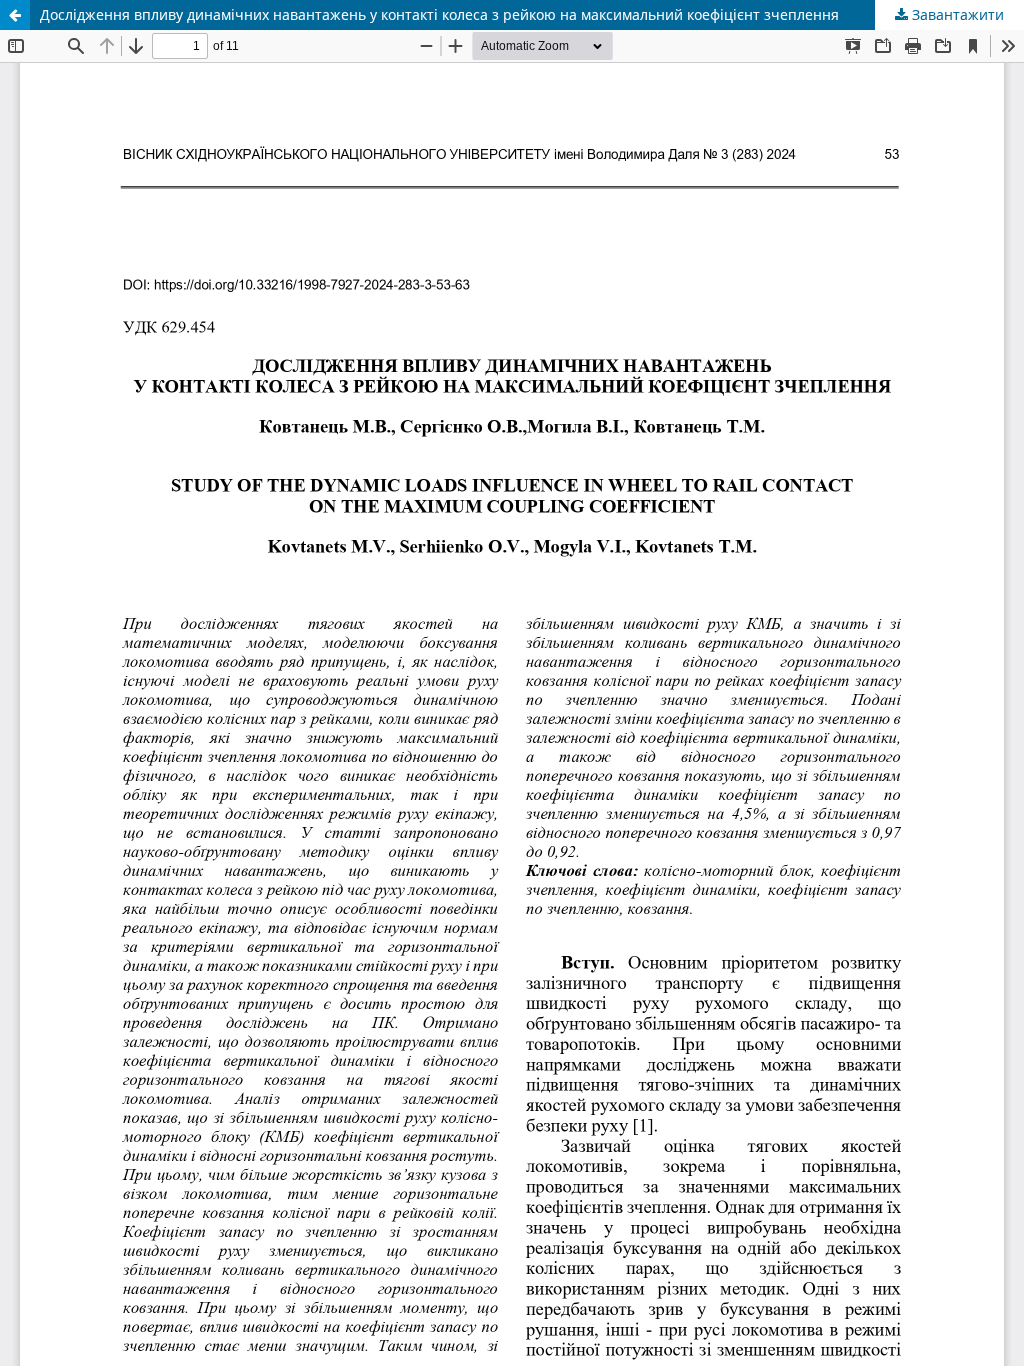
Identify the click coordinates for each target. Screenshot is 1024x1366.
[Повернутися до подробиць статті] (15, 15)
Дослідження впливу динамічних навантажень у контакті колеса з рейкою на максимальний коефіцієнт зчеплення (439, 14)
